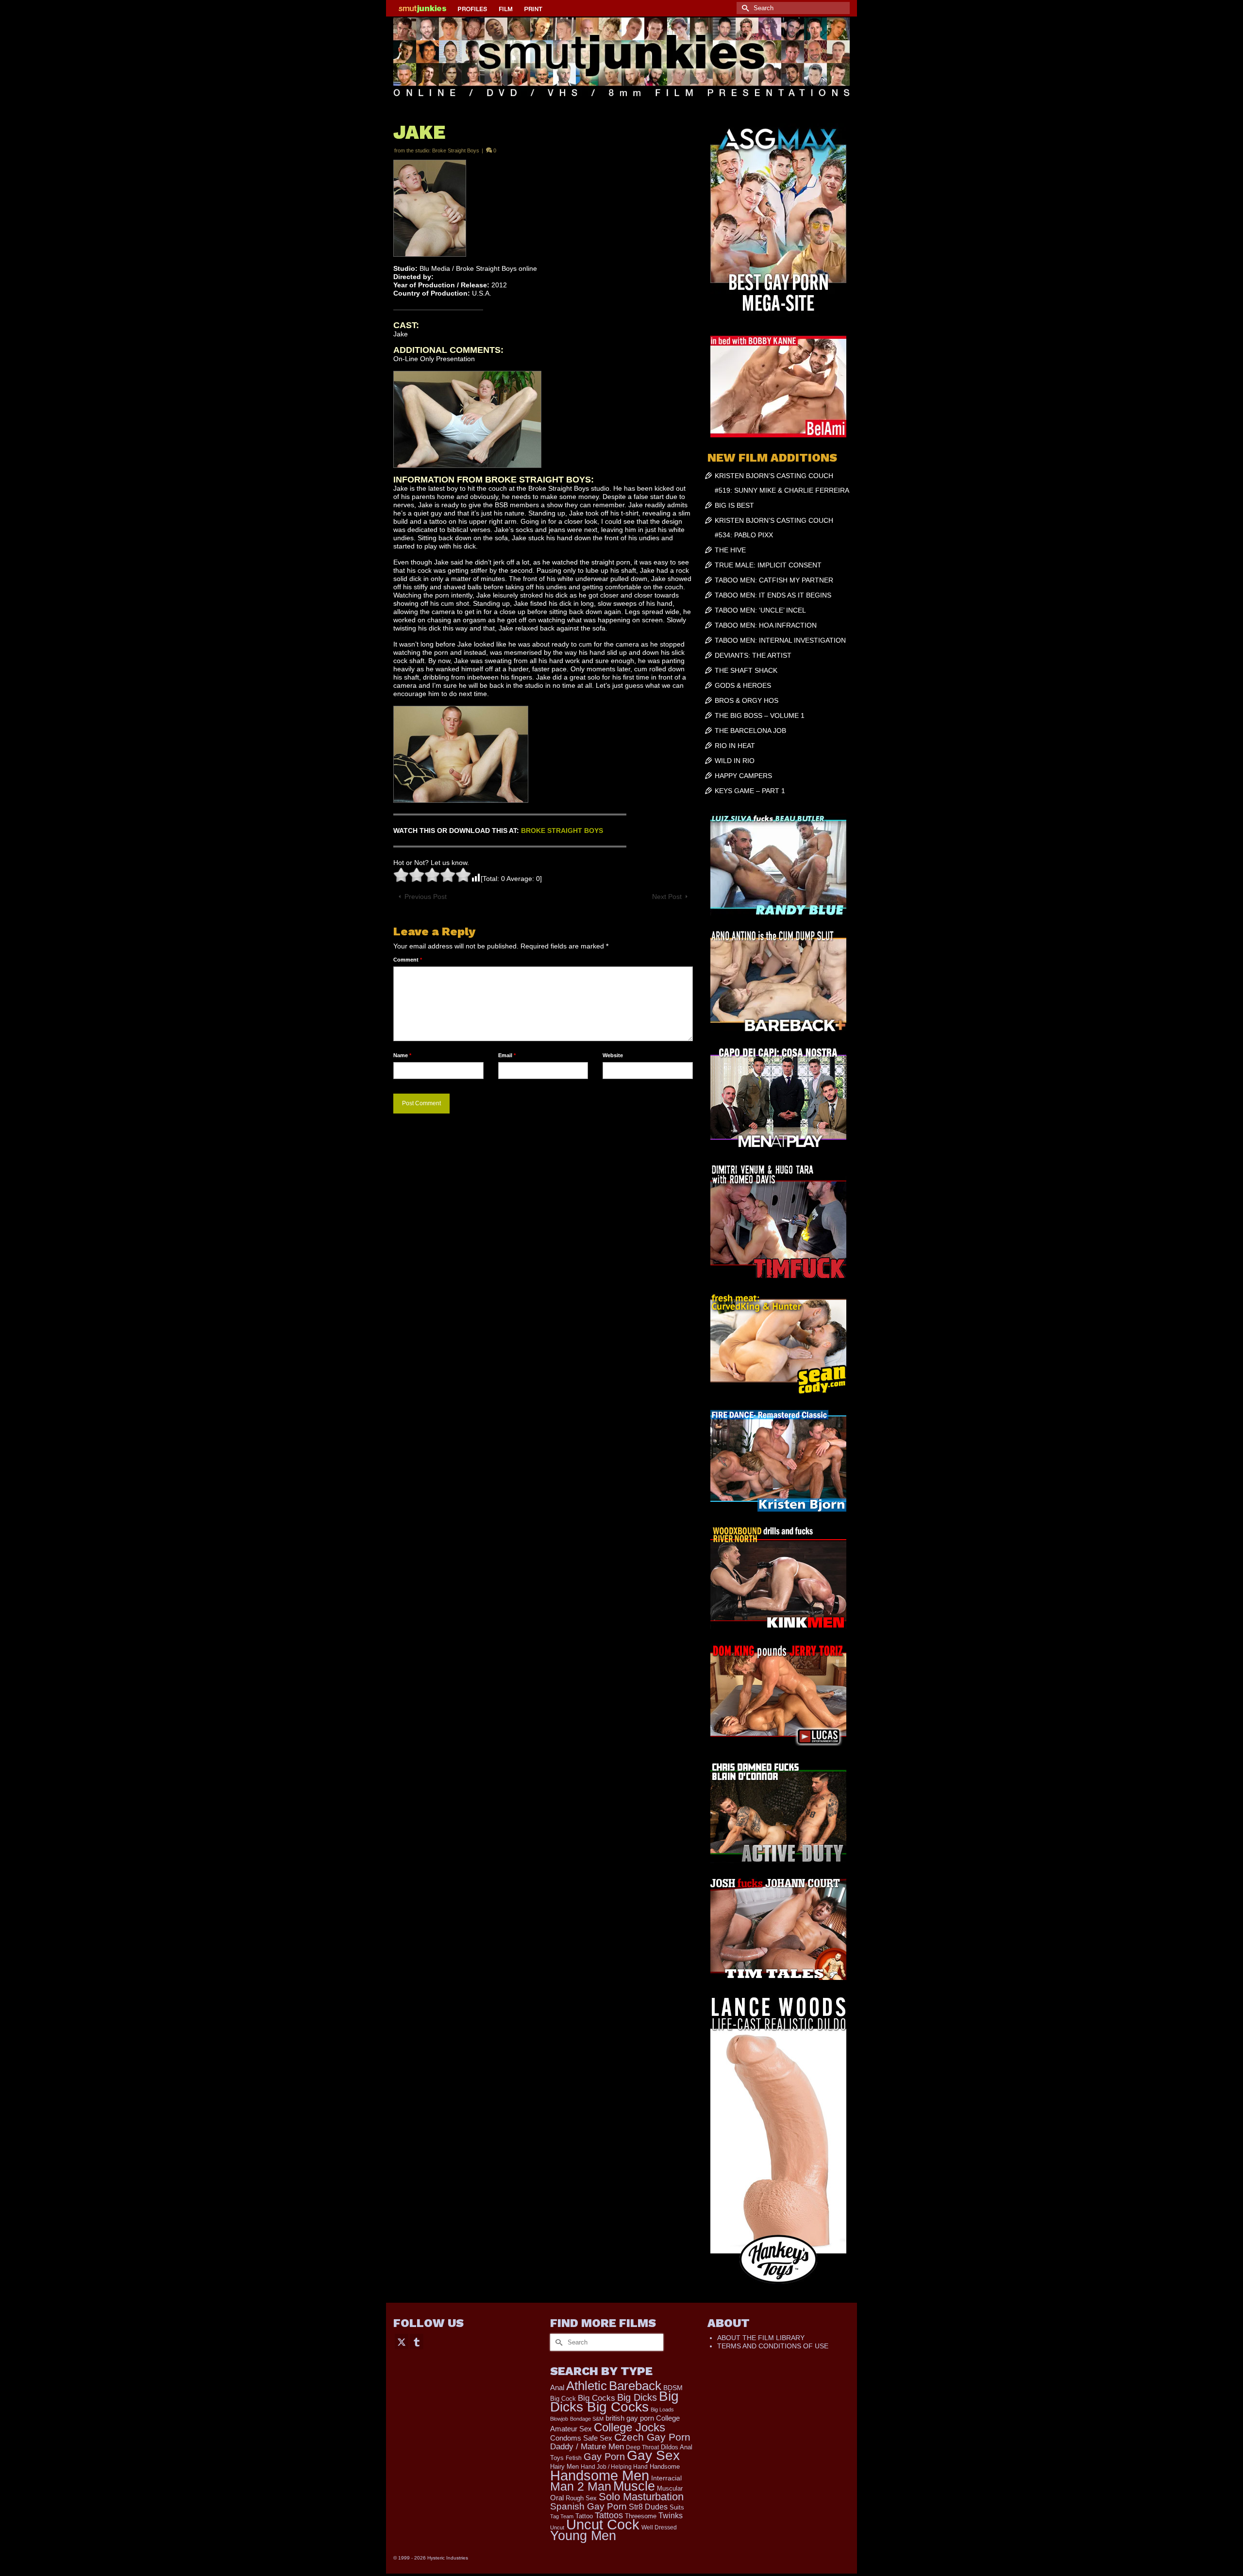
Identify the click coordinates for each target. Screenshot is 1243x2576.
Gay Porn (604, 2457)
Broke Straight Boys (456, 150)
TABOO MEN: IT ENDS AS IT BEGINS (773, 595)
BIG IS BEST (734, 505)
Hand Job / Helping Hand (614, 2467)
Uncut (557, 2527)
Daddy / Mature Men (587, 2447)
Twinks (671, 2516)
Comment (408, 960)
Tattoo (584, 2516)
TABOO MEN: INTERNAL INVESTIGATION (780, 640)
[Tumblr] (417, 2341)
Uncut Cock (603, 2525)
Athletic (587, 2386)
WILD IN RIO (735, 761)
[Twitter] (402, 2341)
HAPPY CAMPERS (743, 776)
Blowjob (559, 2419)
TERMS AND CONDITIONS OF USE (773, 2346)
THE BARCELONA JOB (750, 731)
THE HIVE (730, 550)
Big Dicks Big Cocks (614, 2401)
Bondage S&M (587, 2419)
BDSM (673, 2388)
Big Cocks (596, 2398)
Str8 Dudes (648, 2507)
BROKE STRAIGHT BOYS (562, 831)
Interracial (666, 2478)
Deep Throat (642, 2447)
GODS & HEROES (743, 685)
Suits (677, 2507)
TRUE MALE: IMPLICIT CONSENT (768, 565)
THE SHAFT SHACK (746, 670)
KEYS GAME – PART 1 (750, 791)
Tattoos (609, 2515)
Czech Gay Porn (652, 2437)
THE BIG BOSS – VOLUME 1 (760, 715)
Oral (557, 2498)
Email (507, 1055)
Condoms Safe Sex (581, 2438)
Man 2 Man (581, 2486)
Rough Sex (581, 2498)
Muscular (670, 2488)
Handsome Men (600, 2475)
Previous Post (426, 897)
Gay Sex (653, 2455)
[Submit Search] (744, 8)
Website (613, 1055)
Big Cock (563, 2399)
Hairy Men (564, 2467)
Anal (557, 2387)
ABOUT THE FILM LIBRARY (761, 2338)
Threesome (641, 2516)
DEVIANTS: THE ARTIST (753, 655)
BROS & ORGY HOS (747, 700)
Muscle (634, 2486)
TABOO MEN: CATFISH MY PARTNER (774, 580)
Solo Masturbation (641, 2497)
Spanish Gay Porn (588, 2506)
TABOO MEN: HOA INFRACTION (766, 625)
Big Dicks (637, 2397)
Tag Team (562, 2516)
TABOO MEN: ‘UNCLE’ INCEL (760, 610)
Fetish (574, 2458)
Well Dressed (659, 2527)
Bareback (635, 2386)
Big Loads (662, 2410)
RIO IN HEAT (735, 746)
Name (402, 1055)
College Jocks (630, 2427)
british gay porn (630, 2418)
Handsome (665, 2467)
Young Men (583, 2536)
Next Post (667, 897)
